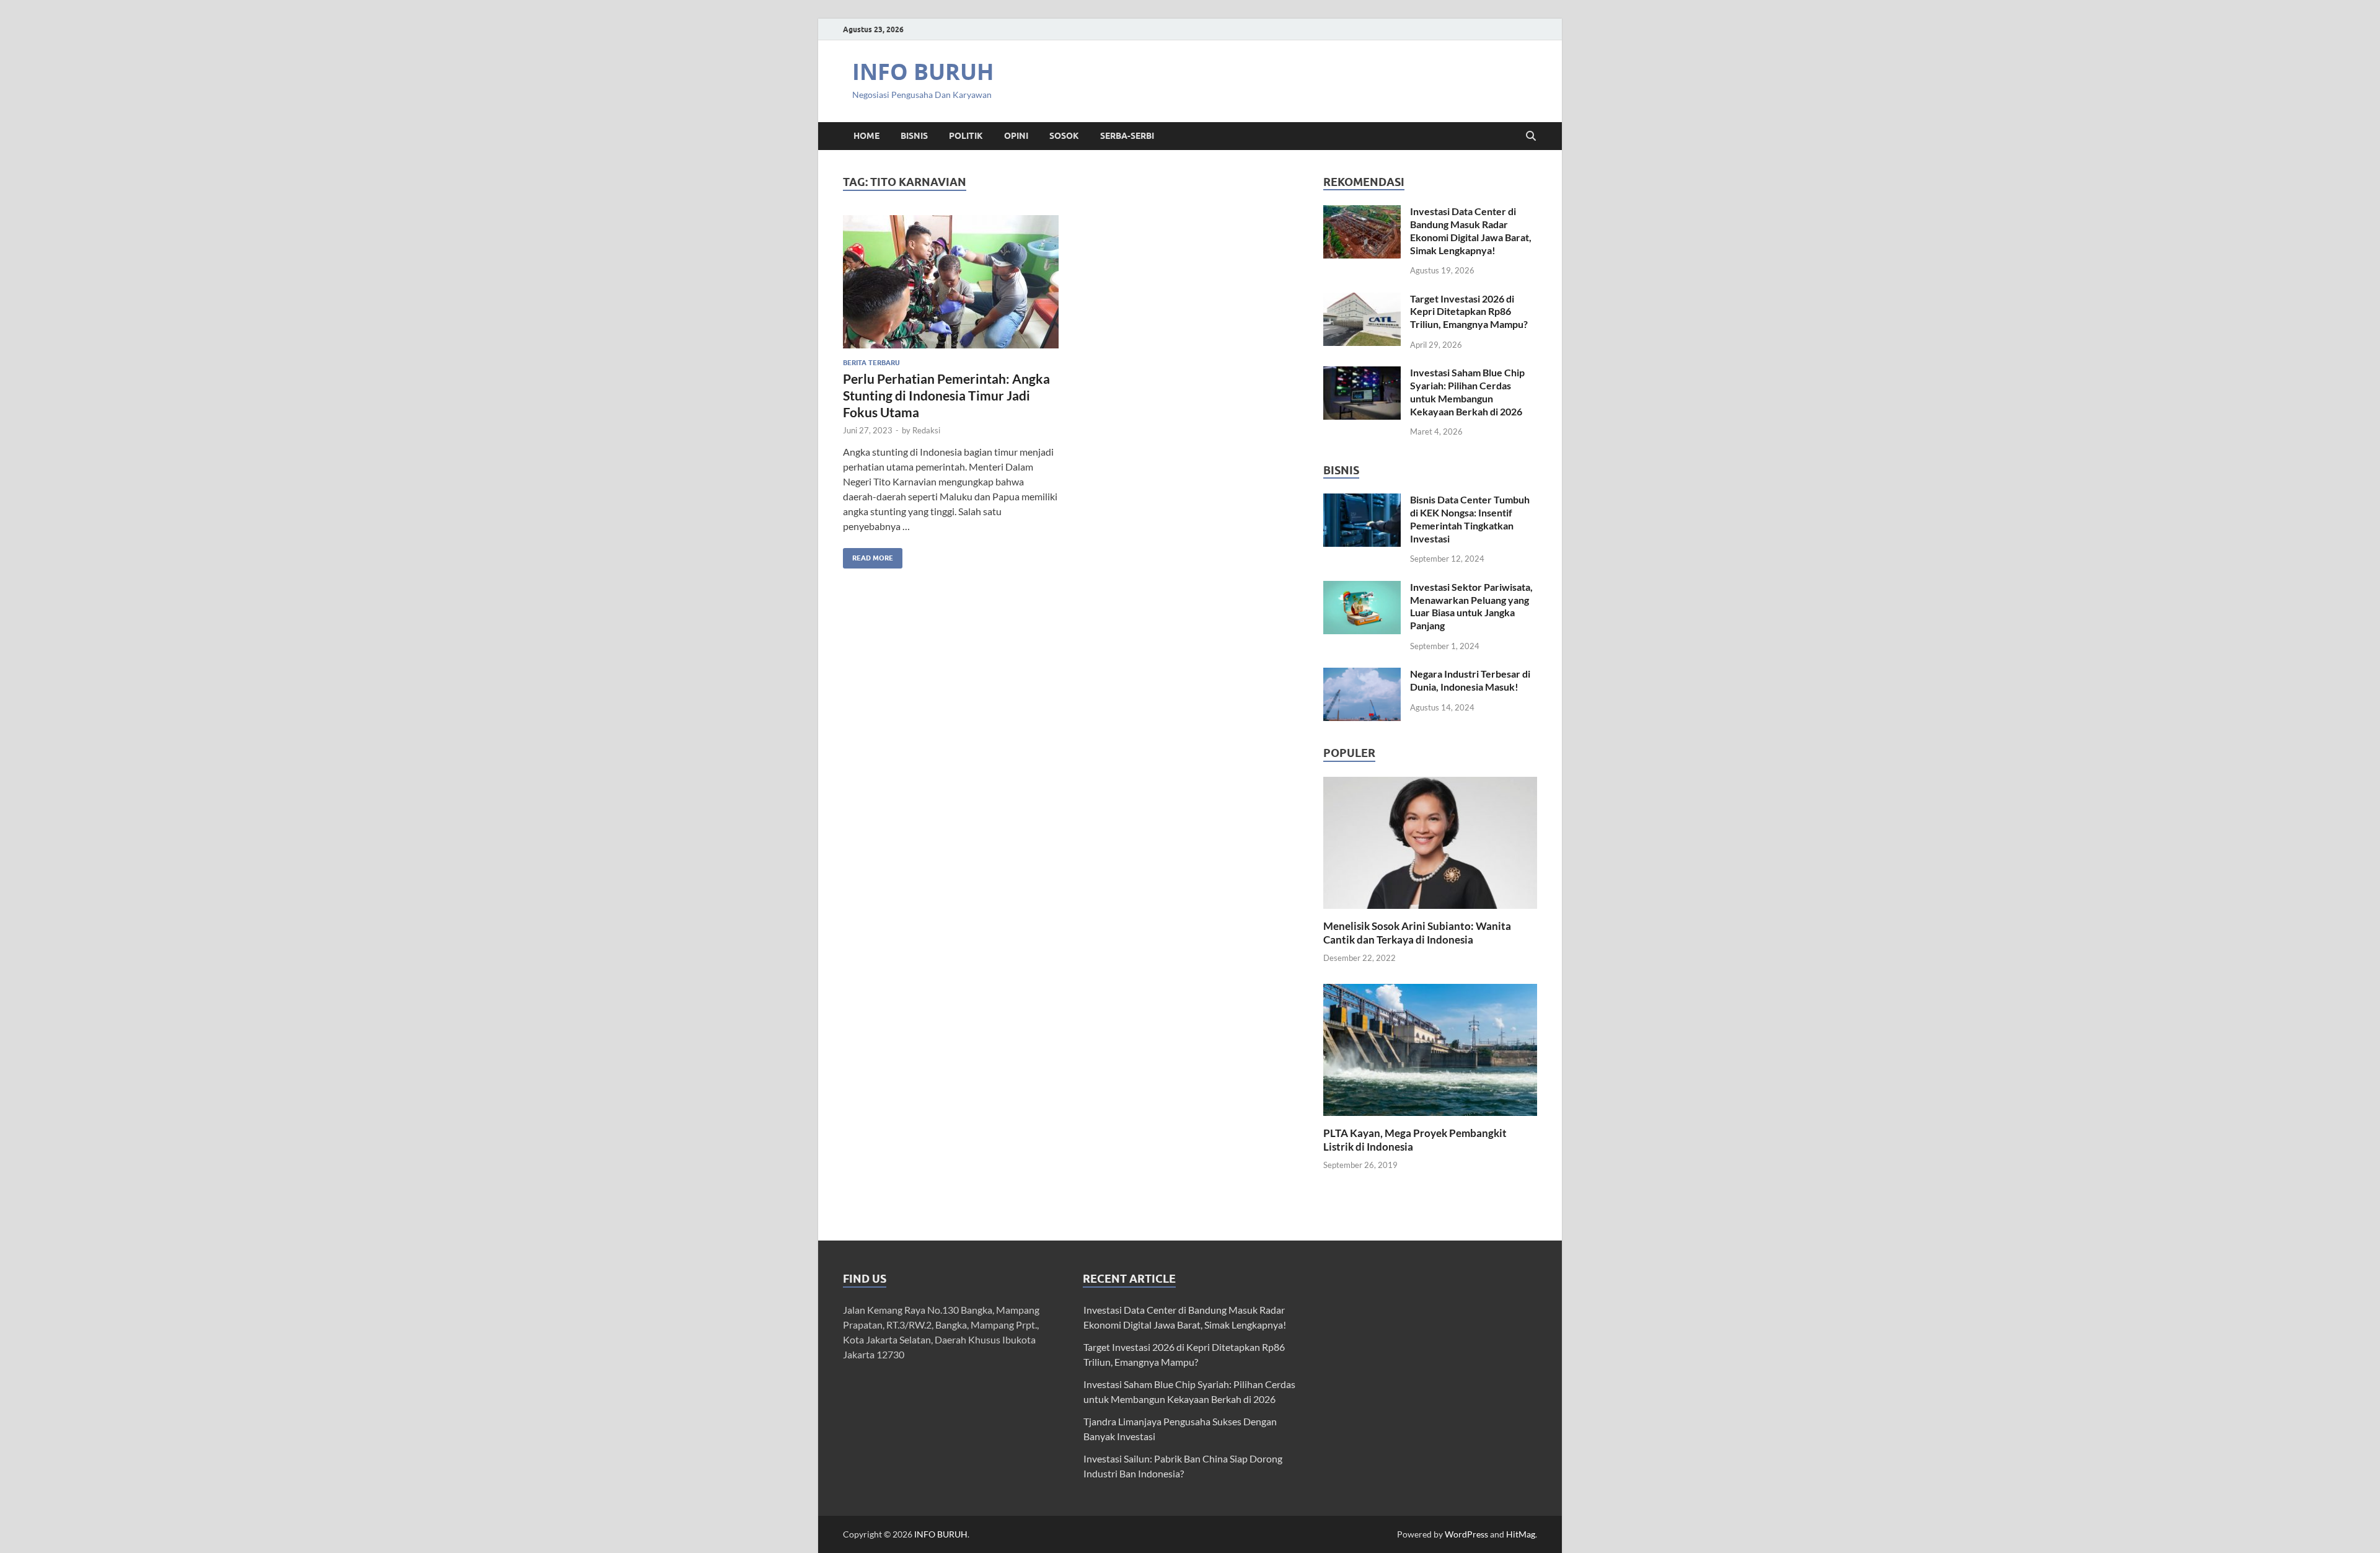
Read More (868, 555)
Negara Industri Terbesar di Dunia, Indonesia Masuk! (1470, 680)
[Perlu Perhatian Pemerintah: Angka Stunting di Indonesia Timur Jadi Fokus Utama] (951, 282)
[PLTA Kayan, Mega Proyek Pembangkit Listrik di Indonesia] (1430, 1049)
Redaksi (926, 430)
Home (866, 136)
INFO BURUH (923, 72)
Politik (966, 136)
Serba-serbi (1127, 136)
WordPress (1466, 1534)
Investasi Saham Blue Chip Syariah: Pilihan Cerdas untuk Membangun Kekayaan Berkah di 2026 (1467, 392)
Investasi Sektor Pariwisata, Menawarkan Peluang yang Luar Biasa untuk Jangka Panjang (1471, 606)
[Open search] (1531, 136)
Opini (1016, 136)
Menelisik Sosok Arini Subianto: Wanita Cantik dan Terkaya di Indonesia (1417, 933)
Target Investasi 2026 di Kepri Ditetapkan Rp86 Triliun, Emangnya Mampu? (1469, 312)
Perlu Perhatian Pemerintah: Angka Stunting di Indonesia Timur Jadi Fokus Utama (946, 396)
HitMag (1521, 1534)
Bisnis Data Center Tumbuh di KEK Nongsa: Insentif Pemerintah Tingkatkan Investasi (1470, 519)
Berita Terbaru (871, 363)
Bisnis (914, 136)
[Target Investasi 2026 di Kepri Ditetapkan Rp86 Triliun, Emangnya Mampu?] (1362, 300)
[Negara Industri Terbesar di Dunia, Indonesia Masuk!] (1362, 675)
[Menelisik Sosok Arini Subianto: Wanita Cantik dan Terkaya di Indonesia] (1430, 841)
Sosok (1064, 136)
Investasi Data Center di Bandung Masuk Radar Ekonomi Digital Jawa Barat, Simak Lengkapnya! (1471, 230)
